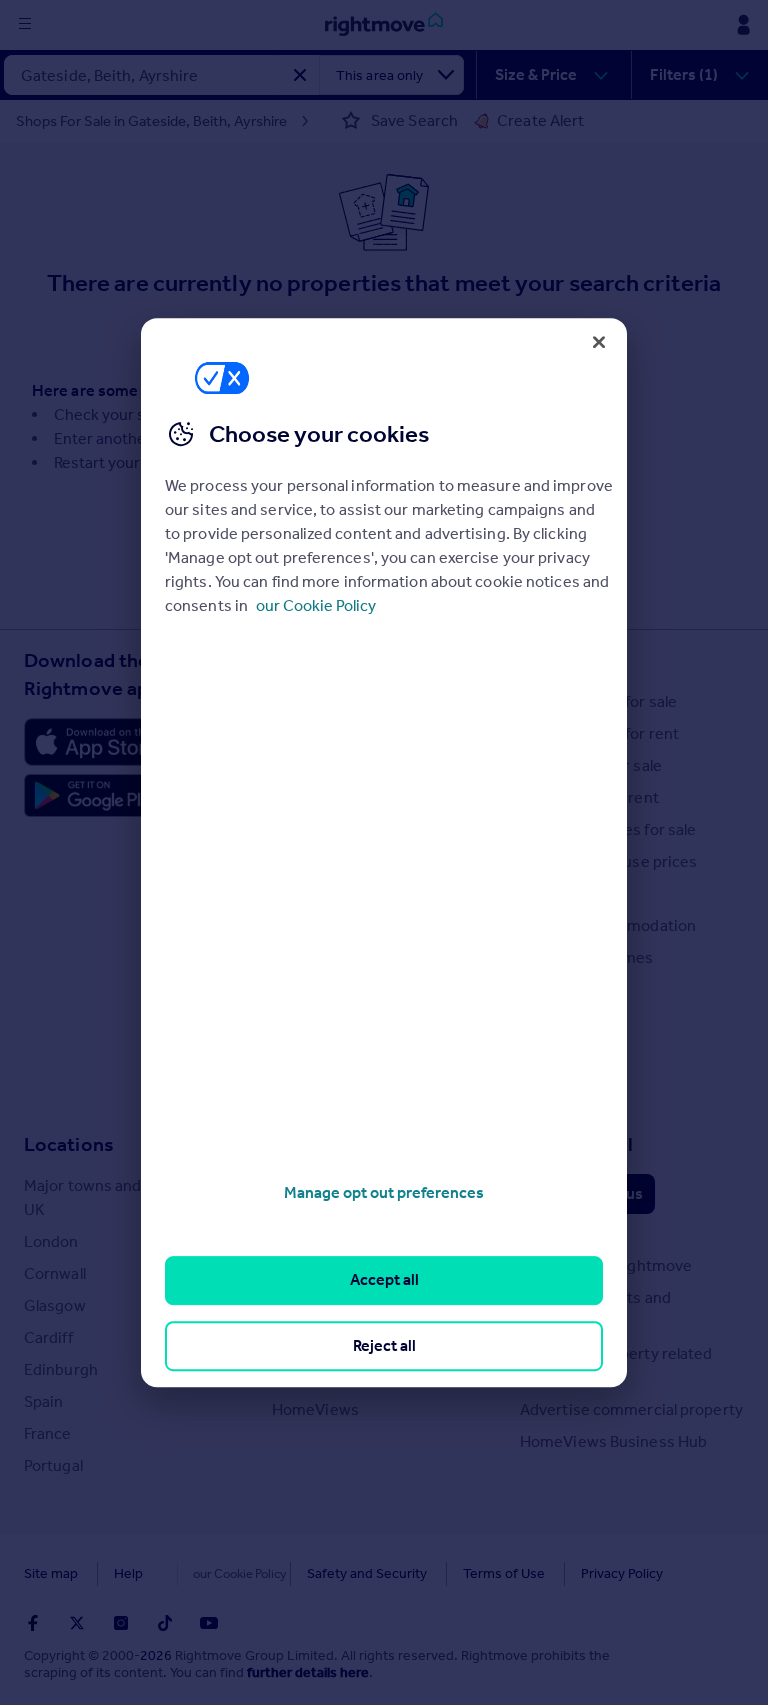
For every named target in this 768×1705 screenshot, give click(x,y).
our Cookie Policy (316, 605)
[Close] (599, 342)
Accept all (384, 1280)
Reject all (384, 1345)
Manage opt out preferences (384, 1192)
